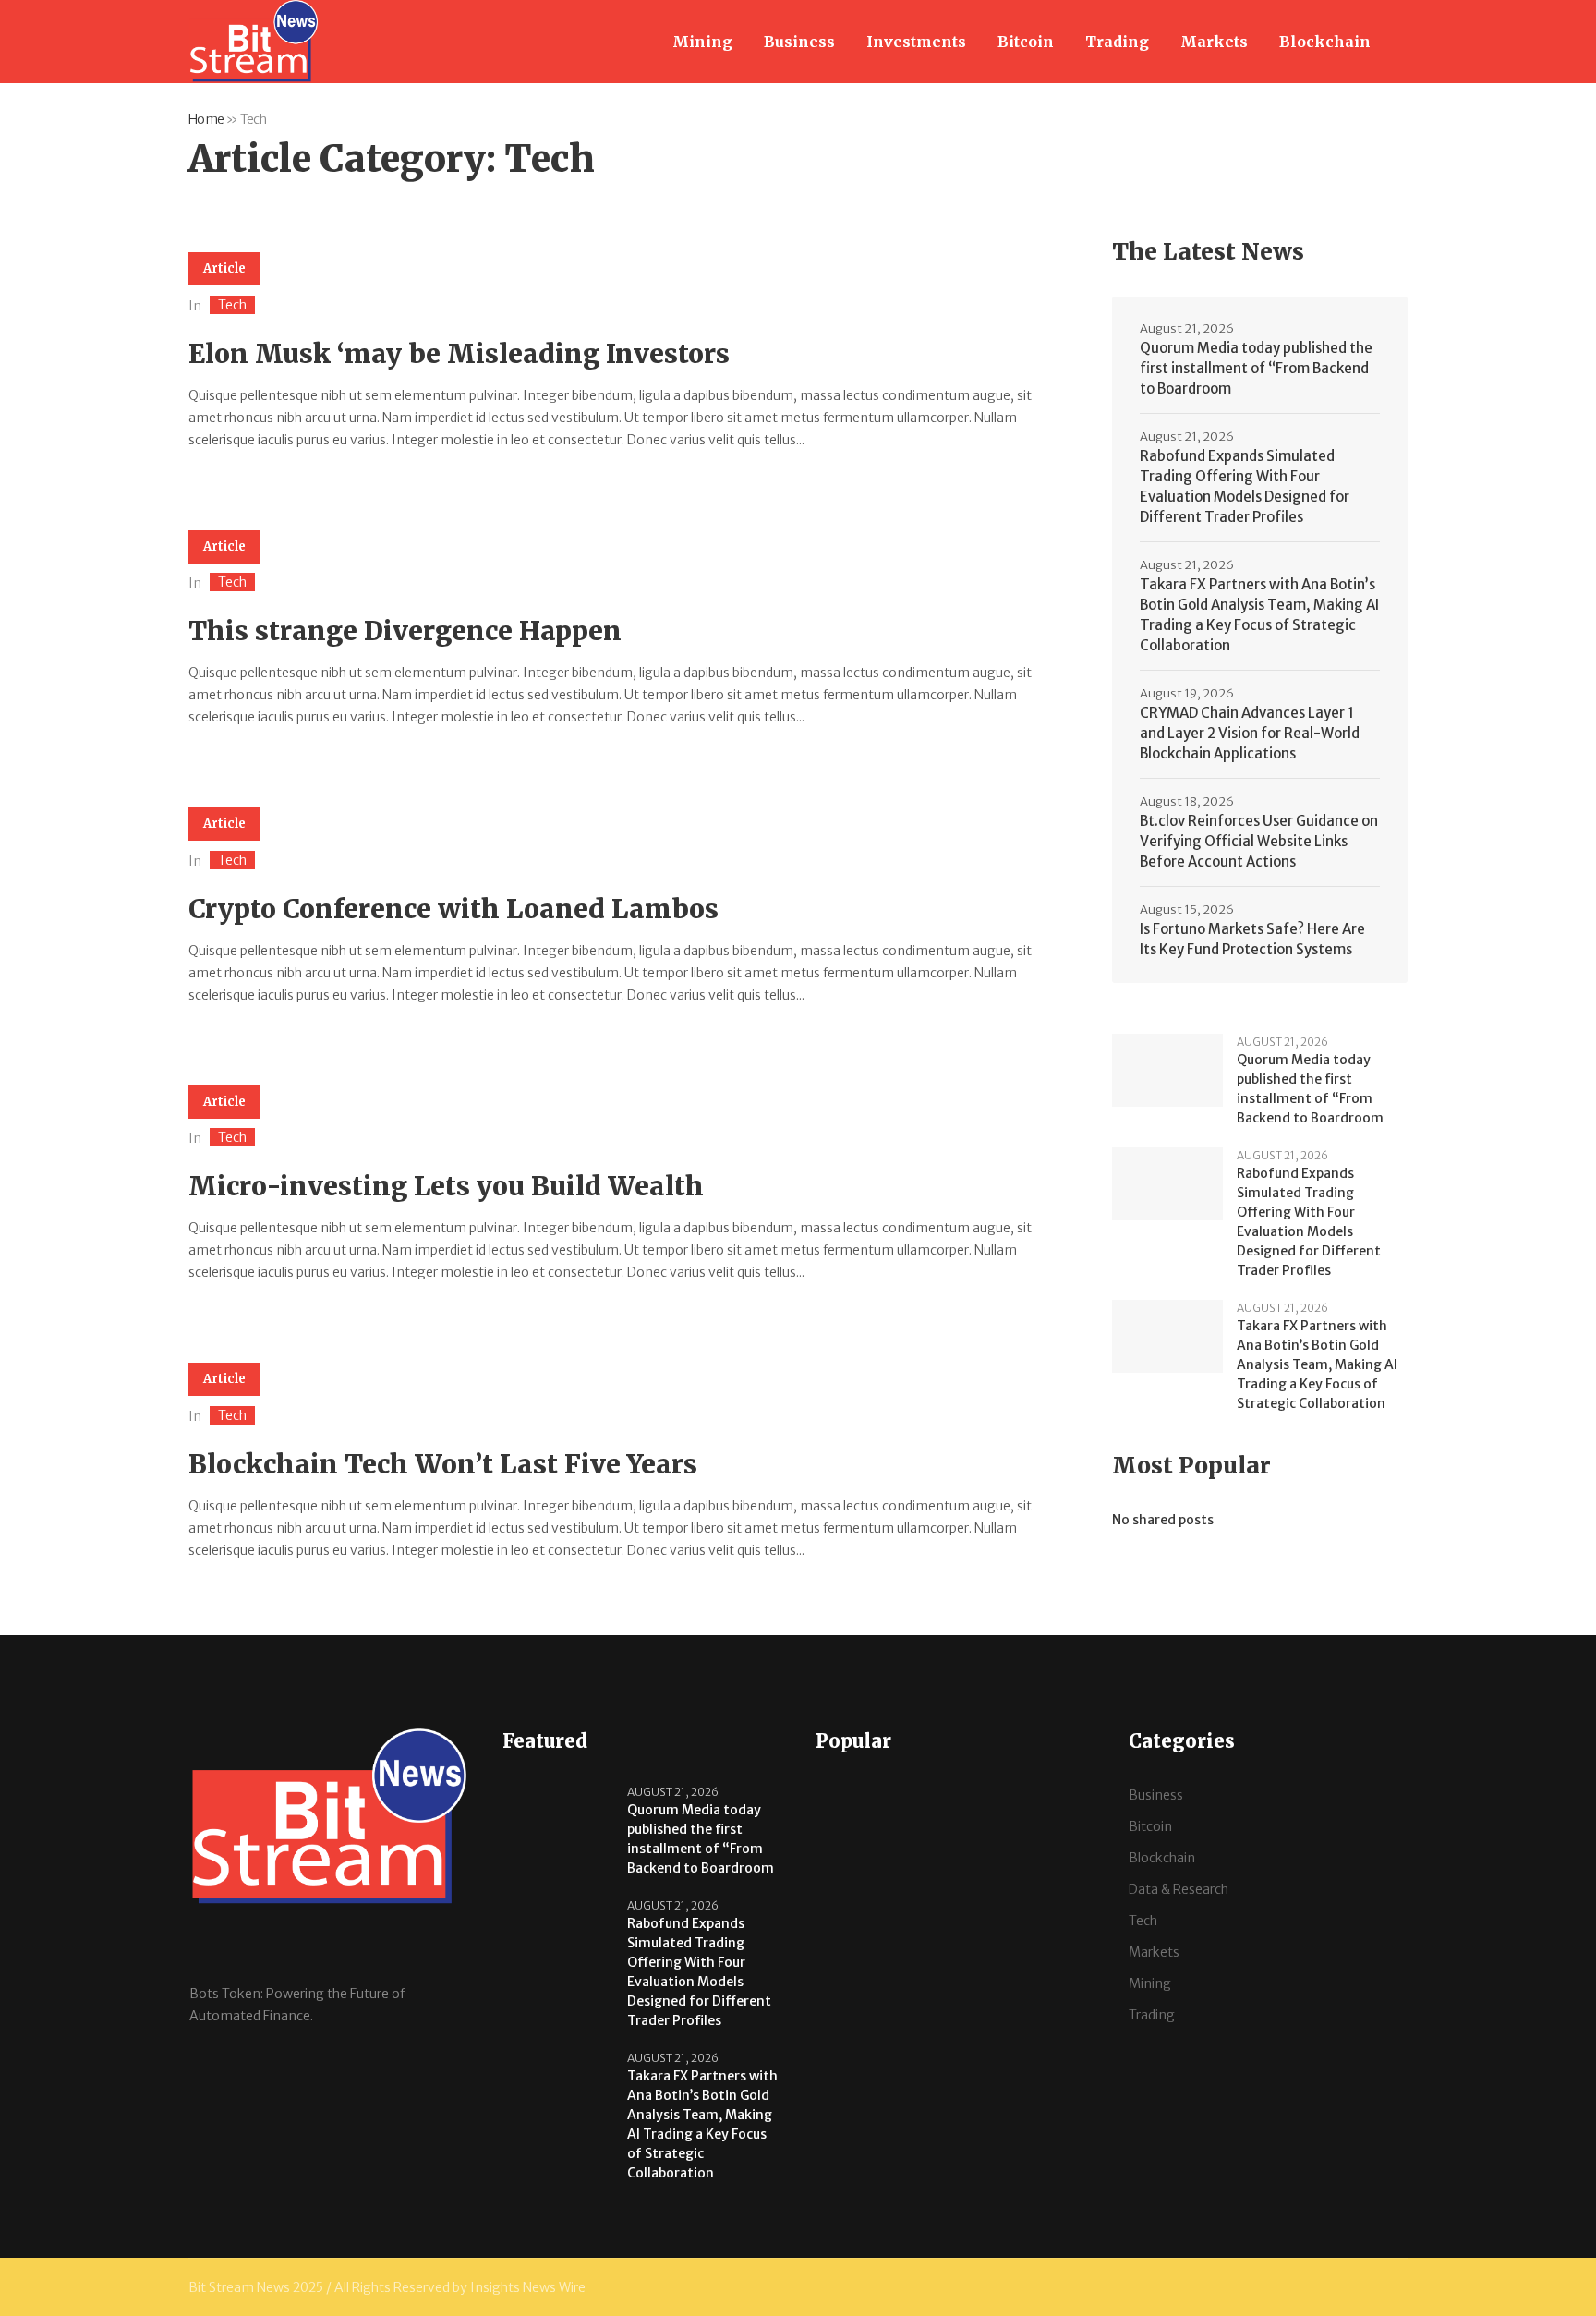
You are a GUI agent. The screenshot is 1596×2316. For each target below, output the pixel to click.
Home (206, 119)
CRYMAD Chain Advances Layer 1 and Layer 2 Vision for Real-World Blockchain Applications (1250, 733)
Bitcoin (1150, 1826)
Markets (1154, 1952)
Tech (232, 305)
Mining (1150, 1983)
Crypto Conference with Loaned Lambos (453, 909)
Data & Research (1179, 1889)
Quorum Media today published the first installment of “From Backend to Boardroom (1256, 368)
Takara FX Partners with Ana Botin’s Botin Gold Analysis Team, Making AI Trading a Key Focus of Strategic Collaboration (1259, 615)
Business (1156, 1795)
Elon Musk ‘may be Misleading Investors (459, 354)
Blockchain (1162, 1858)
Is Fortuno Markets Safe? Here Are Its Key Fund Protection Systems (1252, 939)
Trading (1152, 2015)
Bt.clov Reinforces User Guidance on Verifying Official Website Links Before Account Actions (1259, 841)
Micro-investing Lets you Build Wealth (446, 1186)
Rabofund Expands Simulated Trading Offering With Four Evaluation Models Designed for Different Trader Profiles (1245, 486)
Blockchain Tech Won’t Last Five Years (443, 1464)
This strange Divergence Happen (405, 631)
